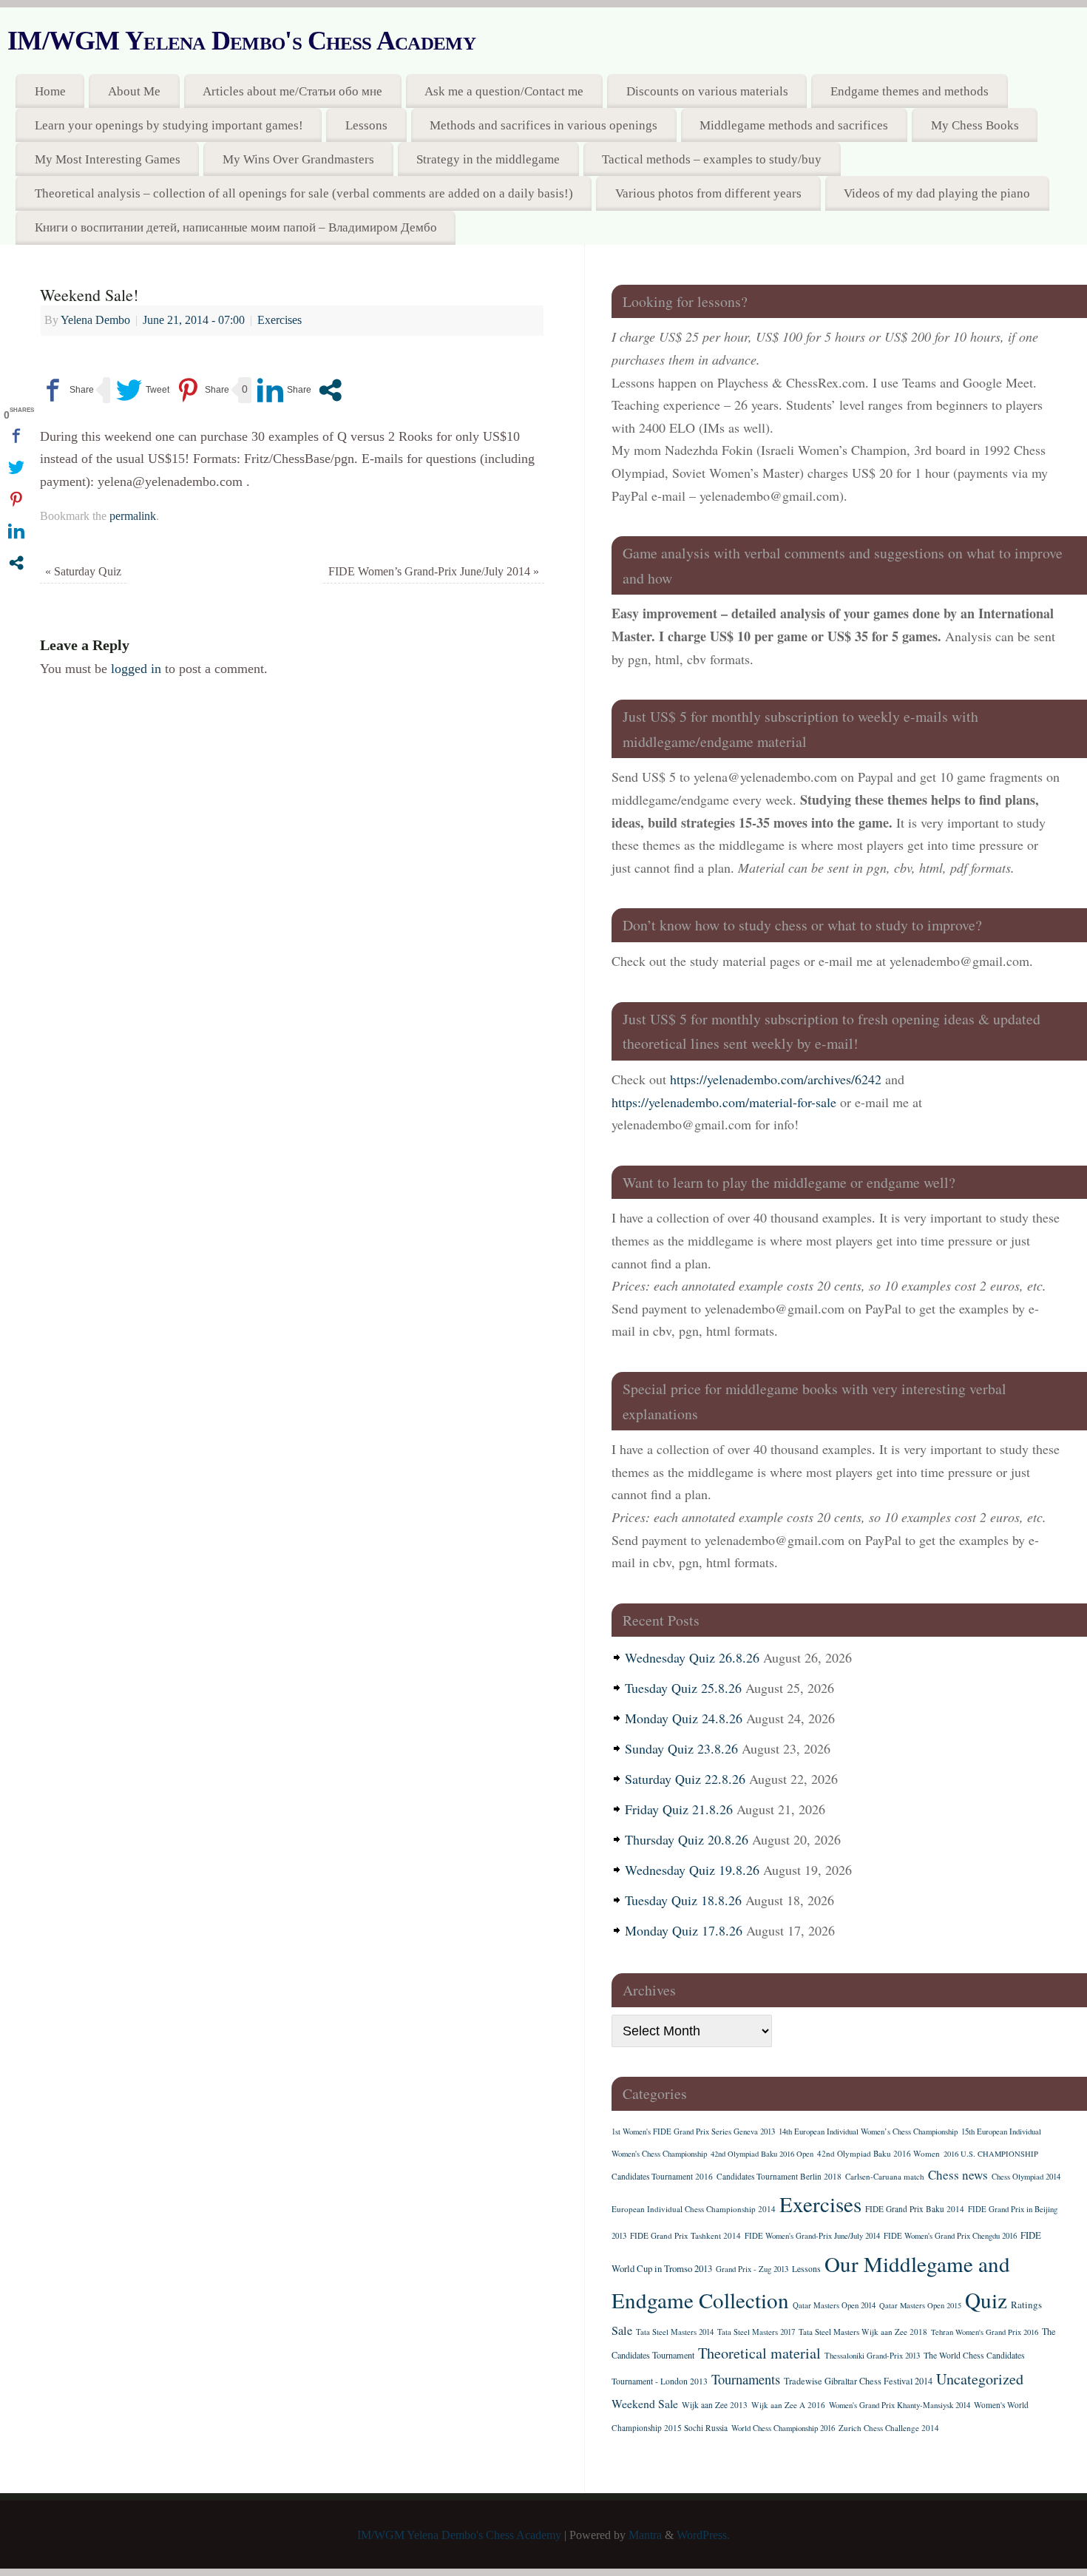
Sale (622, 2330)
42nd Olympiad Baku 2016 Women (878, 2153)
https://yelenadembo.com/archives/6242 (776, 1079)
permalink (133, 516)
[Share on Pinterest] (202, 390)
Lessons (366, 125)
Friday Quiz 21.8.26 (679, 1809)
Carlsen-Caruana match (885, 2176)
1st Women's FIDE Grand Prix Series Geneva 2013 (693, 2132)
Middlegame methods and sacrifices (794, 125)
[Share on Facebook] (67, 390)
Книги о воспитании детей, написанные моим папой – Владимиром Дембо (236, 227)
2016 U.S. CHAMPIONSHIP (991, 2154)
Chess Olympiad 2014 (1026, 2177)
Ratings (1026, 2305)
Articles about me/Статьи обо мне (292, 91)
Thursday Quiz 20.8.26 (687, 1839)
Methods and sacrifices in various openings (543, 125)
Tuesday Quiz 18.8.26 (683, 1900)
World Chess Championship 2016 (783, 2428)
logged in (136, 669)
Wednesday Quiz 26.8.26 (692, 1657)
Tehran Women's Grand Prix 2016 (985, 2332)
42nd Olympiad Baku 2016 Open (762, 2154)
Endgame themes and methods (910, 91)
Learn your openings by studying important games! (169, 125)
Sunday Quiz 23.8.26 (681, 1748)
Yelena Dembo (95, 320)
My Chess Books (975, 125)
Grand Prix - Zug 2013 (752, 2269)
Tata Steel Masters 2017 (756, 2332)
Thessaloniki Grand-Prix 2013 (872, 2356)
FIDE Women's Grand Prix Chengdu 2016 (950, 2236)
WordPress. (703, 2535)
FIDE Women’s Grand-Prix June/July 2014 (434, 572)
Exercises (280, 320)
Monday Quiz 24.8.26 (684, 1718)
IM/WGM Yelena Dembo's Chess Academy (241, 41)
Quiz (986, 2300)
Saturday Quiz (83, 572)
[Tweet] (143, 390)
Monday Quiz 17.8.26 (684, 1930)
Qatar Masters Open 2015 (920, 2305)
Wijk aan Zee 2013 (715, 2405)
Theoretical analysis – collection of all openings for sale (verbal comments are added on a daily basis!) (304, 193)
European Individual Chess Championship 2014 (694, 2209)
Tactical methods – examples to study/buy (712, 159)
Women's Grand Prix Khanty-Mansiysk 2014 (900, 2405)
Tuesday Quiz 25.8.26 (683, 1688)
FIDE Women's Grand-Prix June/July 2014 (812, 2236)
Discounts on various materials (707, 91)
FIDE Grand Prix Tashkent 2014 (685, 2235)
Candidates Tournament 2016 (662, 2176)
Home (50, 91)
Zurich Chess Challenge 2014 (889, 2428)
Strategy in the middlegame (488, 159)
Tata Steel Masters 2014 (675, 2332)
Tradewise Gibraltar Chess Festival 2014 (858, 2381)
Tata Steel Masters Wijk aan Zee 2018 (863, 2332)
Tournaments (746, 2379)
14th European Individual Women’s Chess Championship (868, 2132)
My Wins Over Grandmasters (298, 159)
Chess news (958, 2175)
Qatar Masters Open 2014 (834, 2305)
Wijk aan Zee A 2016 (788, 2405)
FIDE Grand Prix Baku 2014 (915, 2209)
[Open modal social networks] (330, 390)
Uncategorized (980, 2379)
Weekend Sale (645, 2403)
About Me (134, 91)
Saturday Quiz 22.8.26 (685, 1779)
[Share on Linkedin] (284, 390)
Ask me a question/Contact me (504, 91)
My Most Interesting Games (108, 159)
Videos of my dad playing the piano (937, 193)
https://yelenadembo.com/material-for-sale (724, 1102)
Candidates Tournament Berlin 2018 (779, 2176)
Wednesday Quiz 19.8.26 (692, 1870)
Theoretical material (759, 2353)
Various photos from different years (708, 193)
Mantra (645, 2535)
